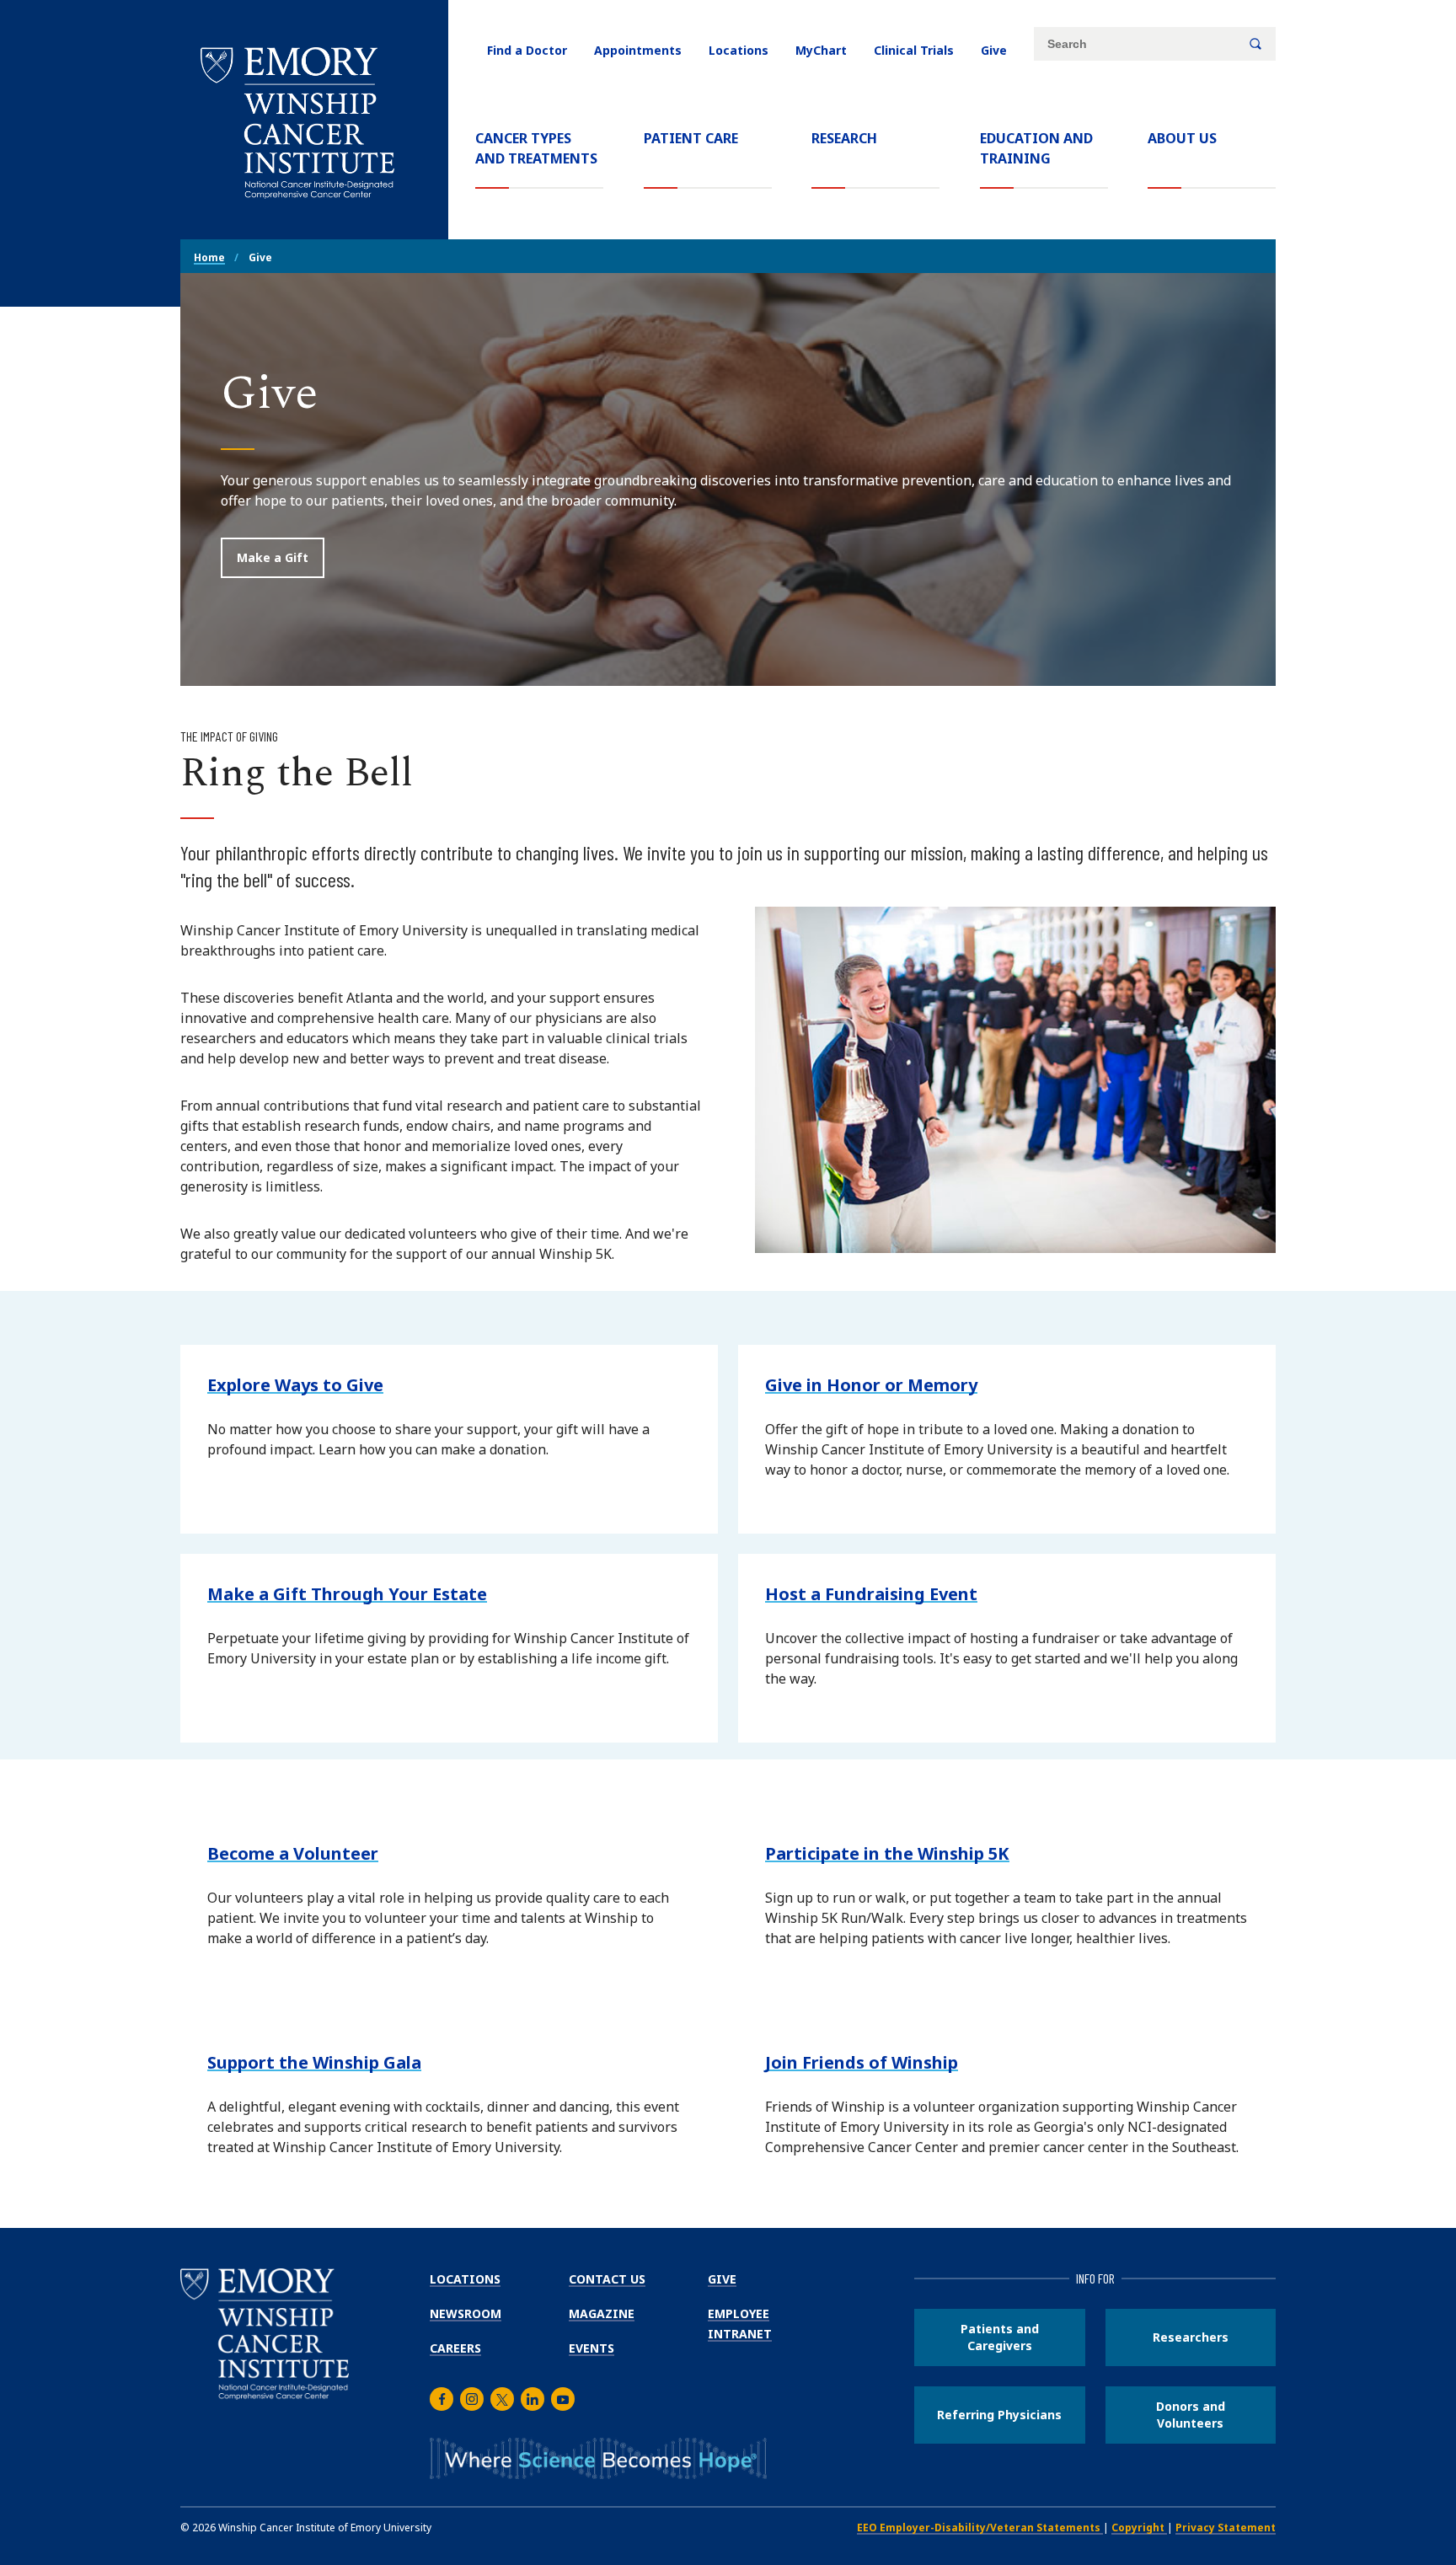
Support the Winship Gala (314, 2062)
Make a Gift (273, 557)
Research (844, 138)
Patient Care (691, 138)
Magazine (602, 2313)
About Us (1182, 138)
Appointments (638, 50)
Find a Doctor (527, 50)
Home (209, 257)
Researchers (1191, 2337)
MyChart (821, 50)
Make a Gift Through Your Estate (347, 1594)
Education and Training (1036, 148)
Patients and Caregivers (1000, 2337)
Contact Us (607, 2279)
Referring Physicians (999, 2415)
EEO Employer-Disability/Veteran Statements (980, 2528)
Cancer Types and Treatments (536, 148)
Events (591, 2348)
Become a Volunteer (293, 1853)
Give (994, 50)
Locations (739, 50)
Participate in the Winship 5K (887, 1853)
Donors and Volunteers (1191, 2415)
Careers (455, 2348)
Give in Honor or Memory (871, 1385)
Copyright (1139, 2528)
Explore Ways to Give (295, 1385)
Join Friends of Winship (862, 2062)
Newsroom (466, 2313)
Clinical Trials (914, 50)
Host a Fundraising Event (871, 1594)
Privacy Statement (1226, 2528)
